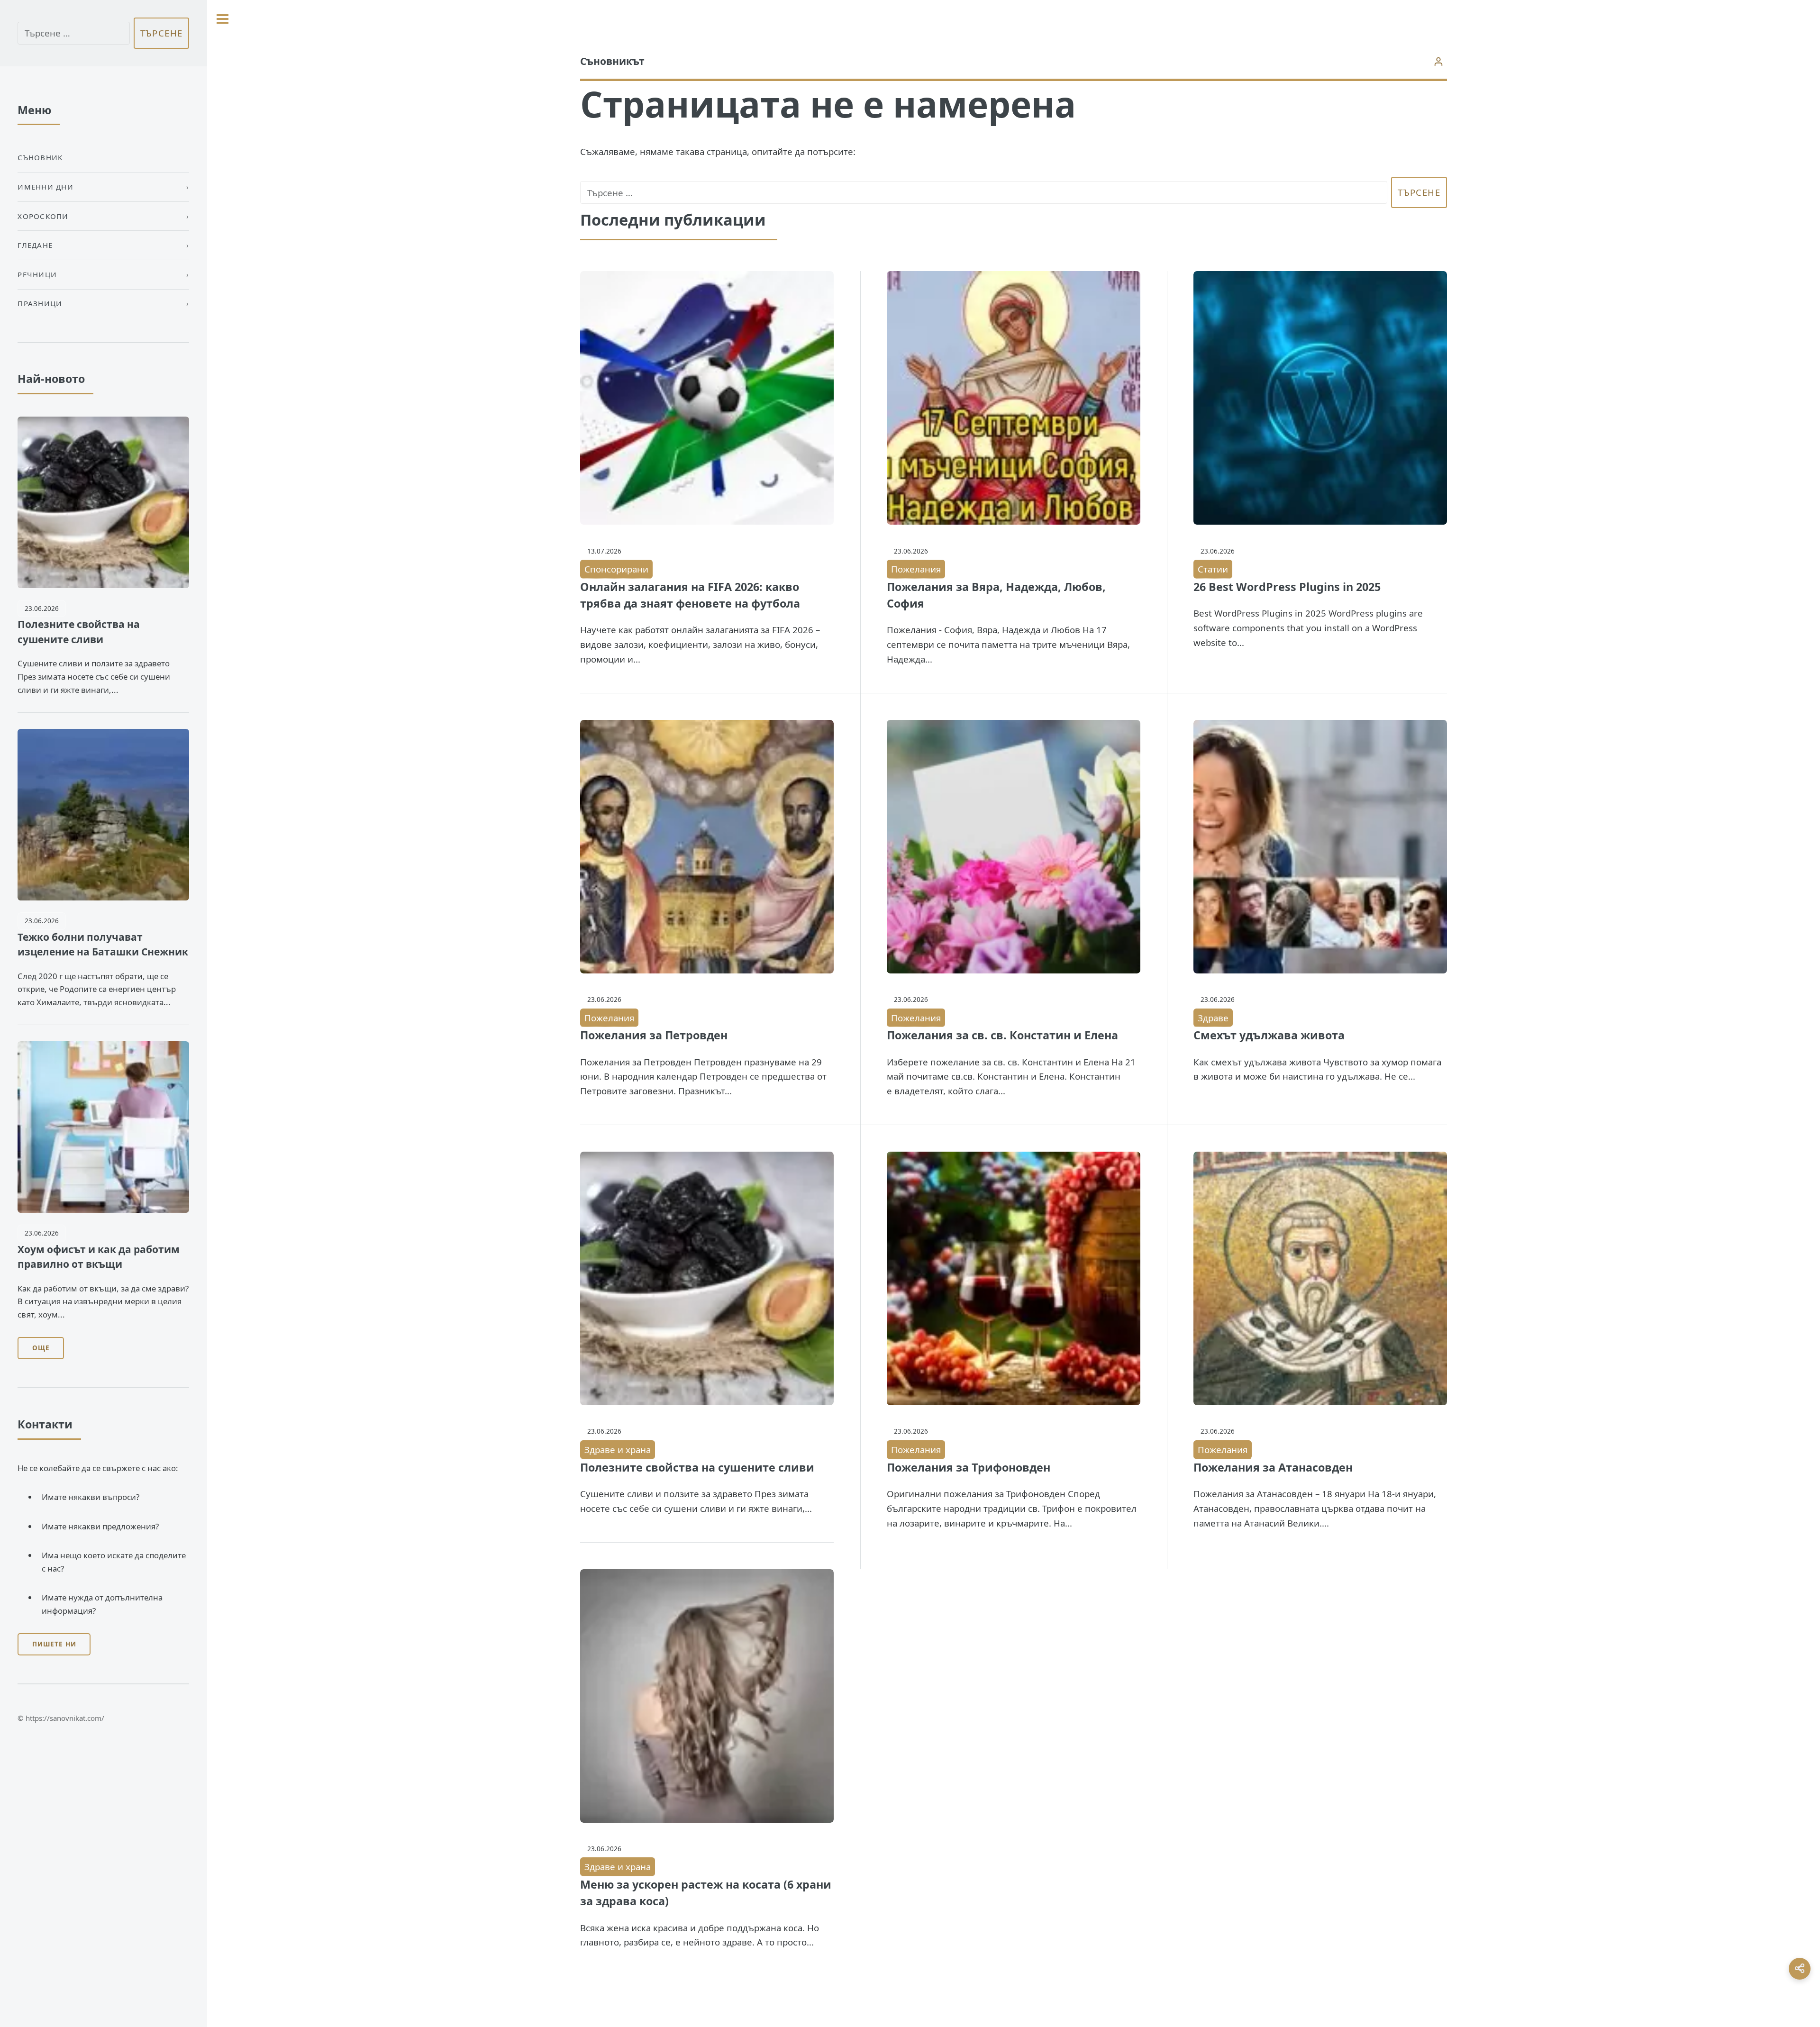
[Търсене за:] (984, 193)
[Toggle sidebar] (223, 19)
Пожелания (916, 569)
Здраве (1213, 1018)
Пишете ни (54, 1644)
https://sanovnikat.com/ (65, 1718)
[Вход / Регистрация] (1439, 61)
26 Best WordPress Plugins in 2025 (1287, 587)
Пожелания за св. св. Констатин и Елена (1002, 1035)
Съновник (40, 157)
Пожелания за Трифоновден (969, 1467)
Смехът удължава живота (1269, 1035)
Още (41, 1348)
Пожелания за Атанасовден (1273, 1467)
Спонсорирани (616, 569)
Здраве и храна (618, 1450)
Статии (1213, 569)
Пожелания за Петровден (654, 1035)
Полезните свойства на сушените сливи (697, 1467)
